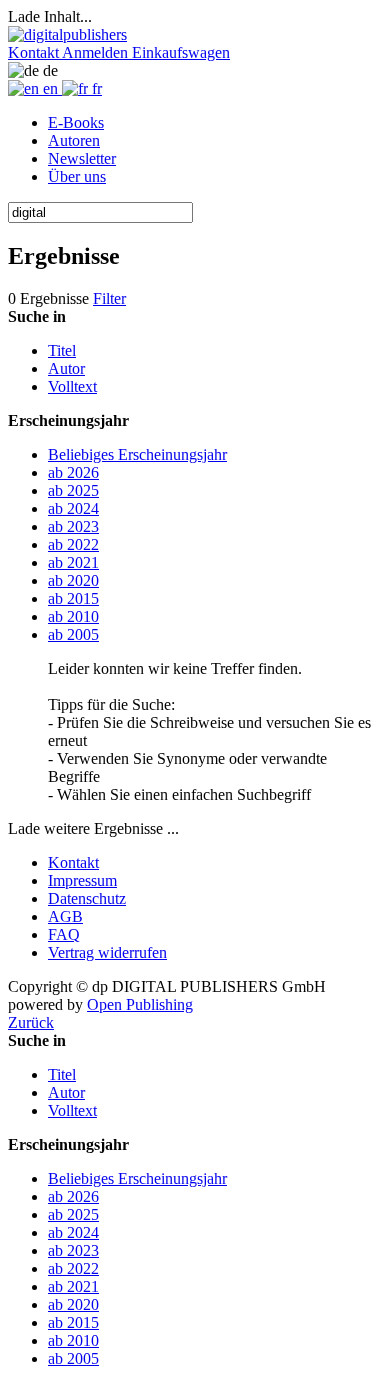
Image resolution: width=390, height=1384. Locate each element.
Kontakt (73, 862)
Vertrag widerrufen (107, 952)
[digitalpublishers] (67, 34)
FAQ (64, 934)
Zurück (31, 1022)
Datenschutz (87, 898)
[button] (35, 52)
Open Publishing (140, 1004)
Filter (109, 298)
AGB (65, 916)
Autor (66, 368)
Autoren (74, 140)
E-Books (76, 122)
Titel (62, 350)
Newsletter (82, 158)
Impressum (82, 880)
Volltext (72, 386)
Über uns (77, 176)
